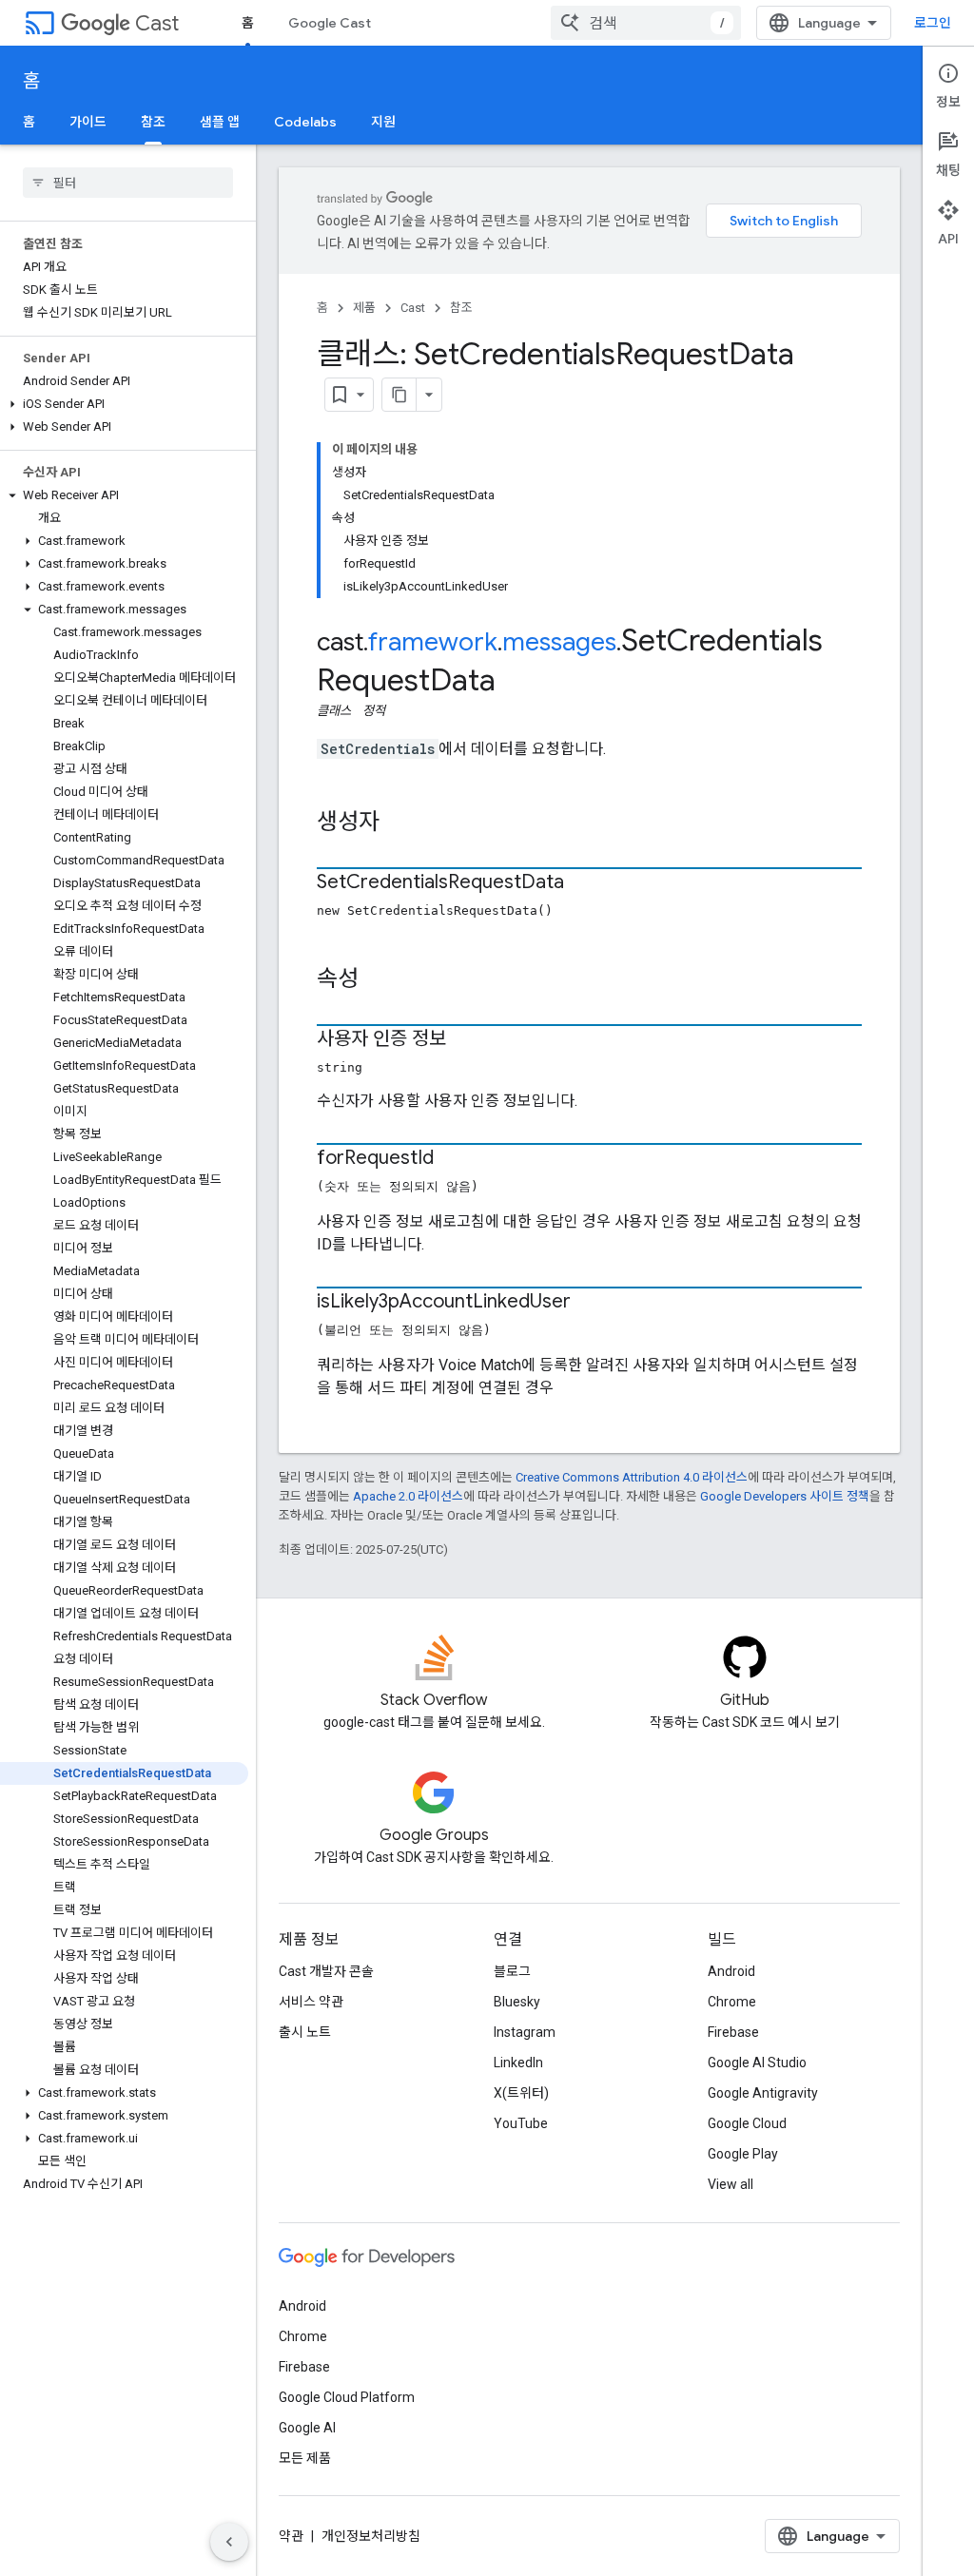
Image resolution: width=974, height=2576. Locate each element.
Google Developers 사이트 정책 (785, 1496)
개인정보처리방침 (371, 2536)
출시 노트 (305, 2032)
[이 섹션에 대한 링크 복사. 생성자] (399, 823)
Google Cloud (747, 2123)
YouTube (521, 2123)
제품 (364, 308)
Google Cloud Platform (347, 2397)
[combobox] (646, 23)
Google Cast (330, 23)
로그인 (933, 23)
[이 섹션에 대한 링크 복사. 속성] (378, 980)
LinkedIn (518, 2063)
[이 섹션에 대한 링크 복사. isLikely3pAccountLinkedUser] (590, 1303)
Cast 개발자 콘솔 (326, 1971)
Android (731, 1971)
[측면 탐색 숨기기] (229, 2542)
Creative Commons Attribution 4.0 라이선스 (632, 1477)
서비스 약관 (311, 2002)
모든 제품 (305, 2458)
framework (433, 642)
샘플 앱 (220, 122)
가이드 (88, 122)
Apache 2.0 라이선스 (408, 1496)
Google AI (307, 2428)
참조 (153, 122)
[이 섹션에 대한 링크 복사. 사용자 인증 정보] (465, 1040)
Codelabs (305, 122)
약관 (291, 2536)
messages (559, 642)
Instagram (525, 2032)
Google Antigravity (763, 2093)
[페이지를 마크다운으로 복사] (399, 395)
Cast (157, 23)
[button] (124, 404)
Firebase (733, 2032)
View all (730, 2184)
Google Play (743, 2154)
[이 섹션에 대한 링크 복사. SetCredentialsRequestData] (583, 883)
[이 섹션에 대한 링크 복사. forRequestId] (453, 1159)
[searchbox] (128, 183)
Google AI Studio (757, 2063)
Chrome (732, 2002)
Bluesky (517, 2002)
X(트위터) (521, 2093)
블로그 (512, 1971)
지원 (383, 122)
